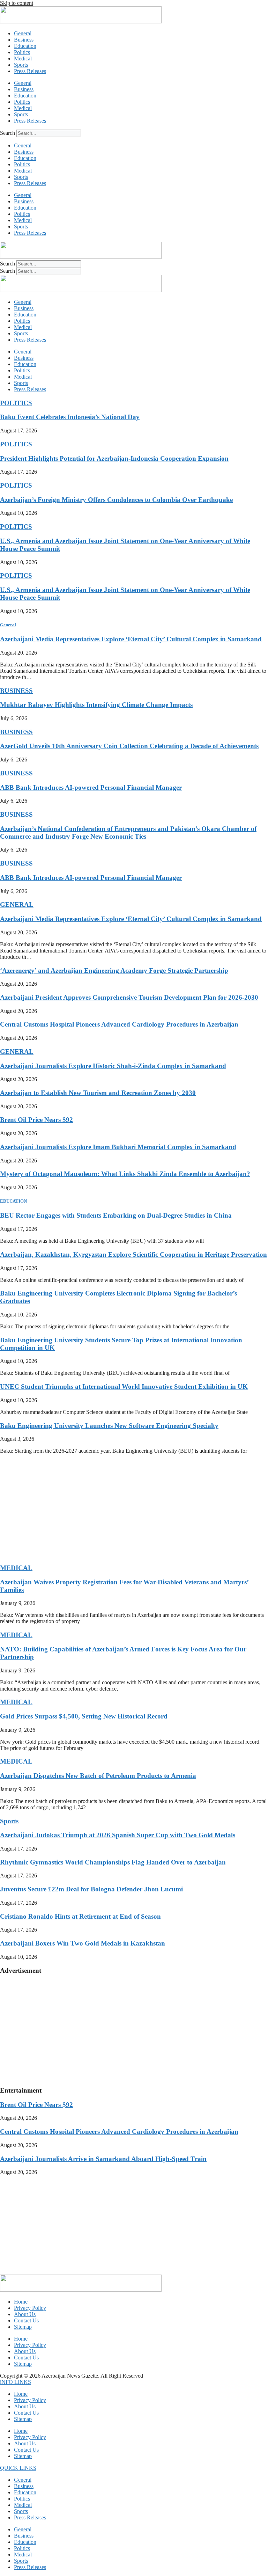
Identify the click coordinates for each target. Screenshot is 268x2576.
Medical (23, 59)
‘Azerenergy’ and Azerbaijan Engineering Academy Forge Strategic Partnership (114, 970)
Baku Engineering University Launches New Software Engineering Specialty (109, 1426)
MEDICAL (16, 1568)
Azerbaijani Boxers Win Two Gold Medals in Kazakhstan (83, 1943)
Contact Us (26, 2320)
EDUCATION (13, 1201)
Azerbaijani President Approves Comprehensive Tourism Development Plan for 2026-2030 (129, 997)
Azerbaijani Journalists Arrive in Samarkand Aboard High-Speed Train (103, 2159)
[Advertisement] (134, 1509)
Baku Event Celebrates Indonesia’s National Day (70, 417)
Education (25, 46)
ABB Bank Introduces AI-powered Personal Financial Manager (91, 787)
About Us (25, 2314)
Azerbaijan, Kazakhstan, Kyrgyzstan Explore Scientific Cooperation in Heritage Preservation (133, 1254)
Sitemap (23, 2327)
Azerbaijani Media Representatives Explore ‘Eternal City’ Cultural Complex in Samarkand (131, 639)
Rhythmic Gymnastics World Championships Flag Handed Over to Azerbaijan (113, 1862)
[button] (16, 2382)
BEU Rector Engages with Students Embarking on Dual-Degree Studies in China (116, 1215)
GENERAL (17, 904)
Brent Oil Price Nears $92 (36, 1120)
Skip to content (17, 3)
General (23, 33)
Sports (21, 65)
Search (8, 133)
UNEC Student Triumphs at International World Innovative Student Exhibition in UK (124, 1386)
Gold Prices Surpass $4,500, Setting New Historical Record (84, 1716)
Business (24, 40)
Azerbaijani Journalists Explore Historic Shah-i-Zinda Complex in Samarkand (113, 1066)
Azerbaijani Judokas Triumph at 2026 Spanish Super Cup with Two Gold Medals (118, 1835)
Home (21, 2302)
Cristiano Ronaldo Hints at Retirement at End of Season (80, 1916)
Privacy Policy (30, 2308)
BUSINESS (16, 691)
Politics (22, 52)
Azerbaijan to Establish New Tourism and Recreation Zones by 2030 (98, 1093)
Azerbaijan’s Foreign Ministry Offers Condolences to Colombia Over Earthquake (116, 500)
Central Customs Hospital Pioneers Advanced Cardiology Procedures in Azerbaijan (119, 1024)
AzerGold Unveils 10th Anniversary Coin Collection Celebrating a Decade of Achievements (129, 746)
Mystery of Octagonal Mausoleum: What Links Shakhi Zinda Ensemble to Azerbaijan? (125, 1174)
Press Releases (30, 71)
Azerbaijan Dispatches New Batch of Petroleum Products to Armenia (98, 1776)
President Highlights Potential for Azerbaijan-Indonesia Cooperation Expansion (114, 458)
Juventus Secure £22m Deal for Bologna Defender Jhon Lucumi (91, 1889)
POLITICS (16, 403)
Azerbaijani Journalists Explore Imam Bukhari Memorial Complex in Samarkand (118, 1147)
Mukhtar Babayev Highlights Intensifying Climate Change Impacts (96, 705)
